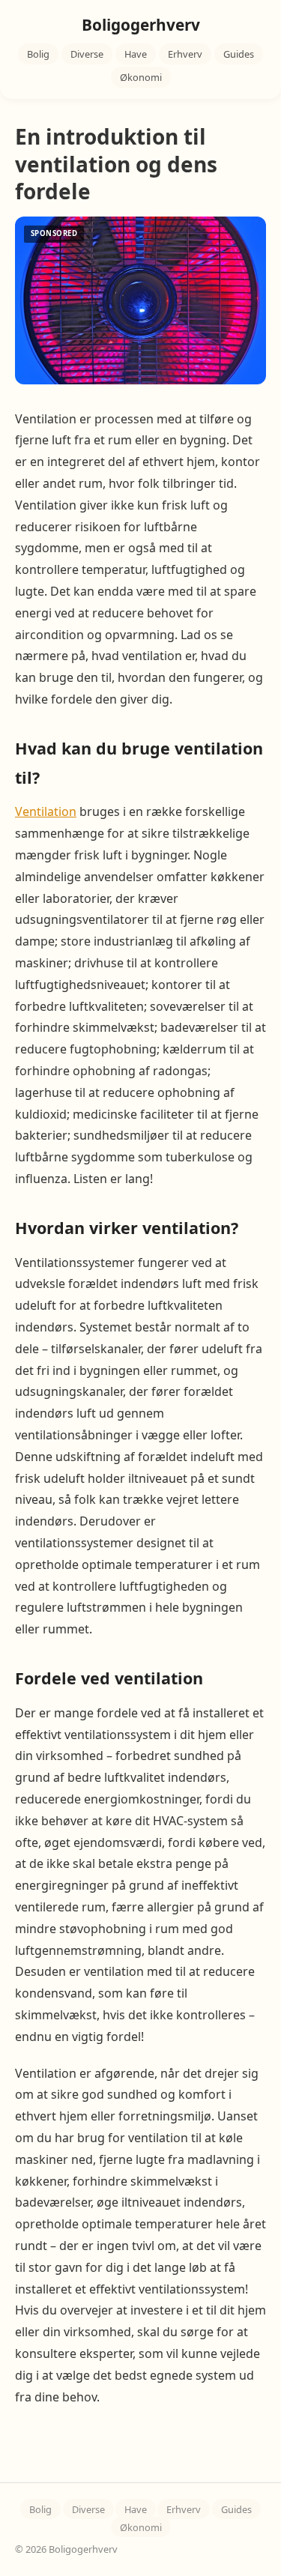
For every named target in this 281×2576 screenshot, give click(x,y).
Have (136, 54)
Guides (239, 54)
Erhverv (185, 54)
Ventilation (46, 811)
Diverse (87, 54)
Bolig (38, 54)
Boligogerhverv (141, 25)
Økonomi (141, 77)
